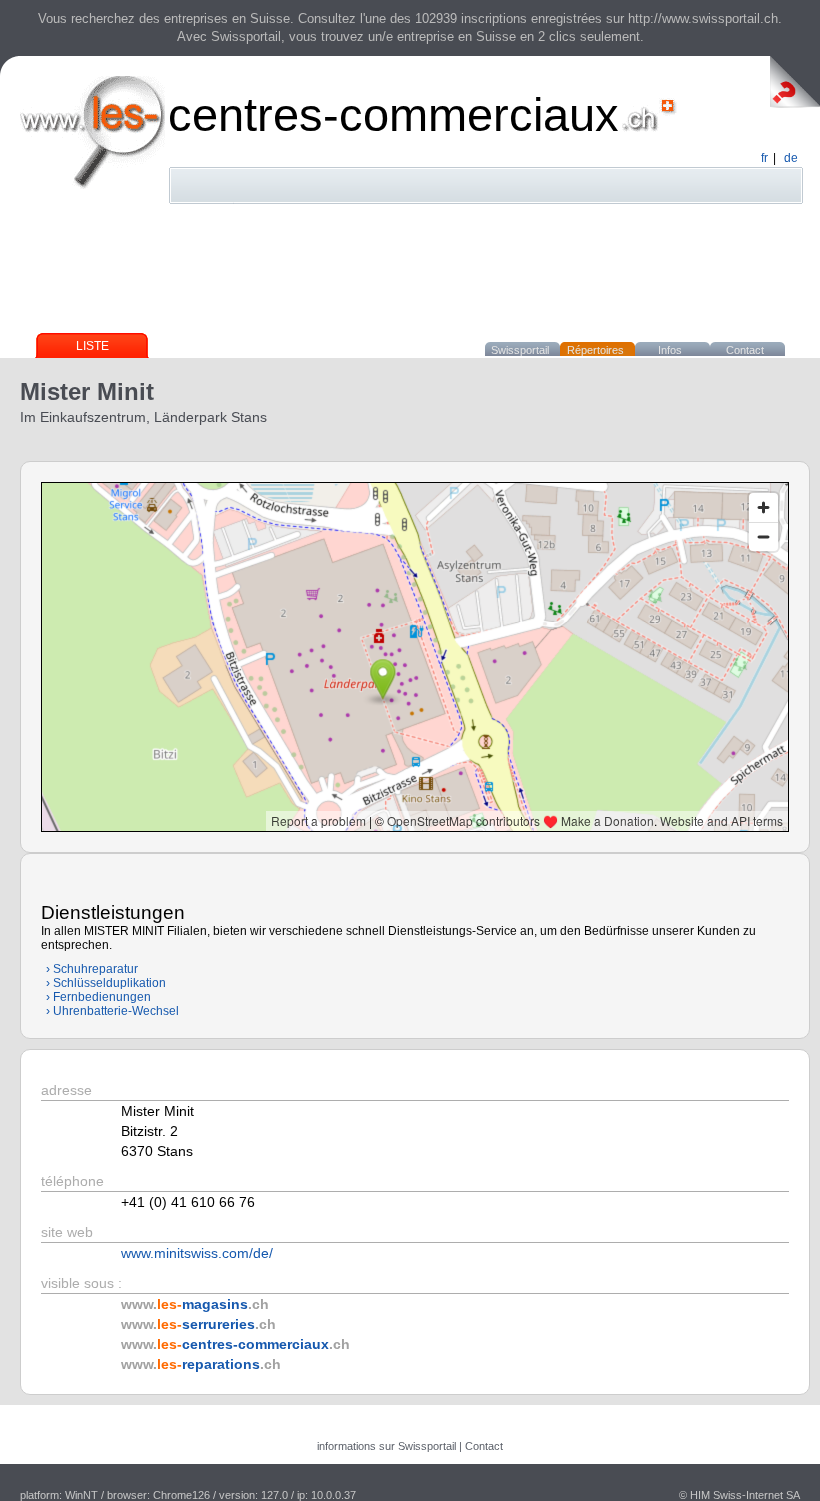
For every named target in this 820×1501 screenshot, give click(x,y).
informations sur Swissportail (386, 1446)
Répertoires (595, 350)
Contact (745, 350)
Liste (92, 346)
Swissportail (520, 350)
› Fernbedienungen (98, 997)
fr (764, 158)
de (791, 158)
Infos (670, 350)
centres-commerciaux (393, 114)
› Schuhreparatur (92, 969)
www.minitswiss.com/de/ (197, 1253)
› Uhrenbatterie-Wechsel (112, 1011)
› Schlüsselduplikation (106, 983)
